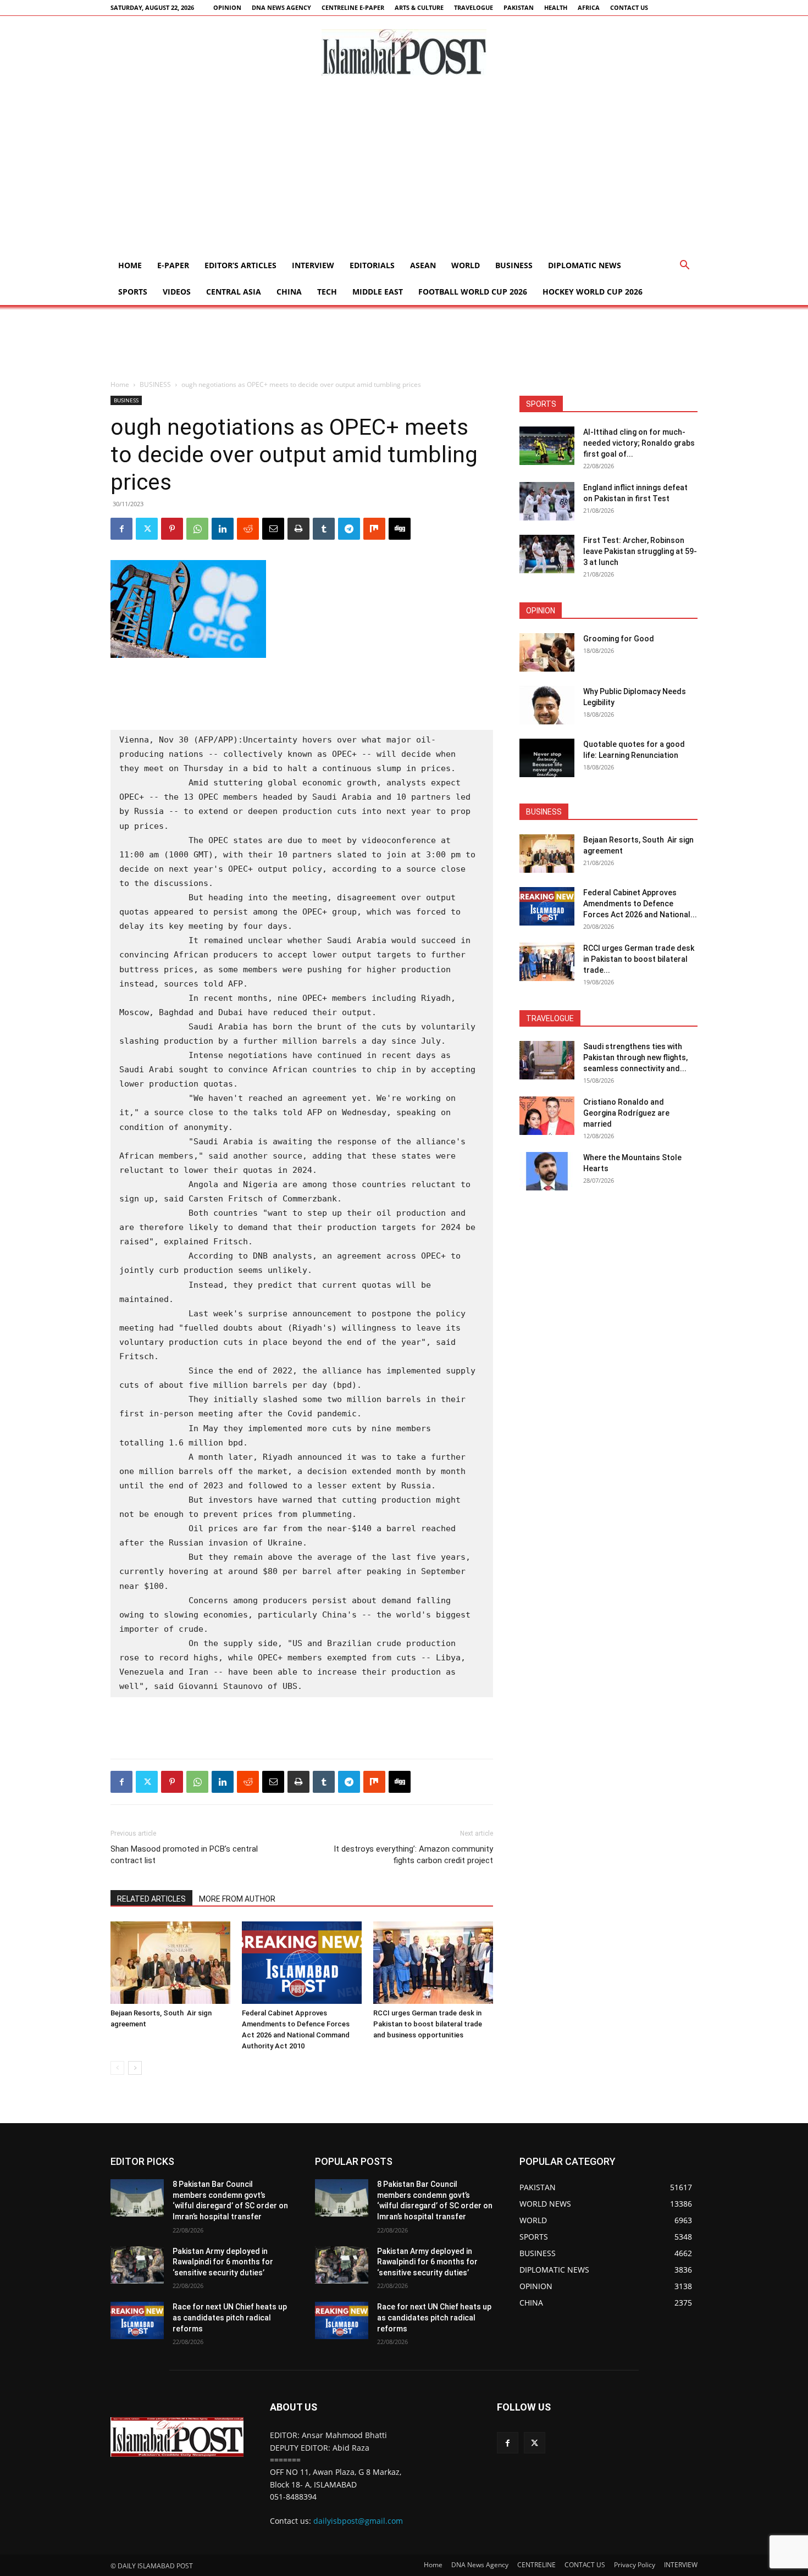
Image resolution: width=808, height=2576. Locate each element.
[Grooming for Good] (547, 652)
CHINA (289, 292)
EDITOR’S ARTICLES (240, 265)
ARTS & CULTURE (419, 7)
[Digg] (400, 529)
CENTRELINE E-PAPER (353, 7)
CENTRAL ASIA (234, 292)
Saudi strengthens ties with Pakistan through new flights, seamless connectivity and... (635, 1057)
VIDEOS (177, 292)
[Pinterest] (172, 529)
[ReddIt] (248, 529)
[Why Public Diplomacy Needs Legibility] (547, 705)
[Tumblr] (324, 529)
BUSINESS (514, 265)
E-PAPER (173, 265)
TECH (327, 292)
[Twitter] (147, 529)
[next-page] (135, 2068)
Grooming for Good (619, 639)
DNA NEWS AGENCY (281, 7)
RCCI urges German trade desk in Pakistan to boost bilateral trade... (639, 959)
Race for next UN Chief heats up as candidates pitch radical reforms (230, 2317)
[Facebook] (121, 529)
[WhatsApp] (197, 529)
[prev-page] (117, 2068)
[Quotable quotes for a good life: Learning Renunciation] (547, 758)
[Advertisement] (404, 170)
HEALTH (556, 7)
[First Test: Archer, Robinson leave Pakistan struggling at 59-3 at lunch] (547, 554)
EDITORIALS (372, 265)
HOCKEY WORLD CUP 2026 (593, 292)
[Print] (298, 529)
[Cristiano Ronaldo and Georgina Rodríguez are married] (547, 1116)
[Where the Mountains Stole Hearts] (547, 1171)
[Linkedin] (223, 529)
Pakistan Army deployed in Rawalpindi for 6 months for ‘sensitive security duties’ (223, 2262)
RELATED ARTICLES (151, 1899)
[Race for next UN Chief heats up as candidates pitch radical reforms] (137, 2320)
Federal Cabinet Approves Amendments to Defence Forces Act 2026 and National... (640, 904)
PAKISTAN (519, 7)
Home (130, 265)
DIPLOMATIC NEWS (585, 265)
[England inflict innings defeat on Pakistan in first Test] (547, 501)
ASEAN (423, 265)
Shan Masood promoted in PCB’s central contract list (184, 1855)
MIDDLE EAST (378, 292)
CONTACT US (629, 7)
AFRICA (589, 7)
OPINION (227, 7)
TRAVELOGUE (474, 7)
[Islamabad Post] (404, 52)
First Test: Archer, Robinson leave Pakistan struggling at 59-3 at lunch (640, 551)
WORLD (466, 265)
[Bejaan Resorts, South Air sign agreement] (170, 1963)
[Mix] (374, 529)
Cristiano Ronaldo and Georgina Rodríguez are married (626, 1113)
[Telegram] (349, 529)
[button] (684, 266)
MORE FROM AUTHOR (237, 1899)
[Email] (273, 529)
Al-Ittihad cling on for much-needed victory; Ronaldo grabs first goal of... (639, 443)
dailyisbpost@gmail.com (358, 2521)
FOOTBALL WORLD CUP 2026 (473, 292)
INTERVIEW (313, 265)
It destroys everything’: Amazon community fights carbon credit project (413, 1855)
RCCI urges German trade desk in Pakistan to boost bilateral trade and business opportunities (428, 2024)
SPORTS (133, 292)
